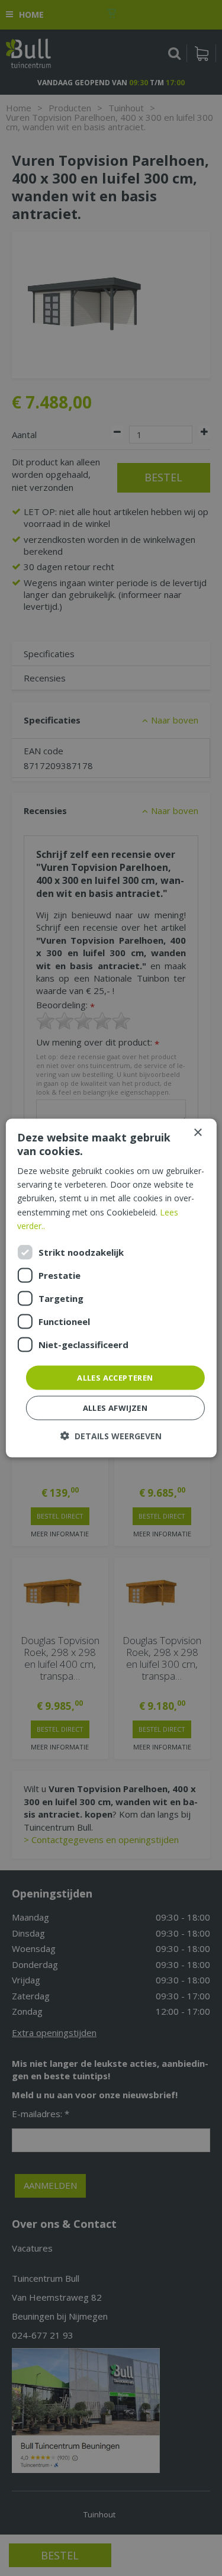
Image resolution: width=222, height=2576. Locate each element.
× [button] (197, 1132)
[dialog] (111, 1288)
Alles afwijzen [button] (115, 1408)
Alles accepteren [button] (115, 1377)
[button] (111, 1436)
